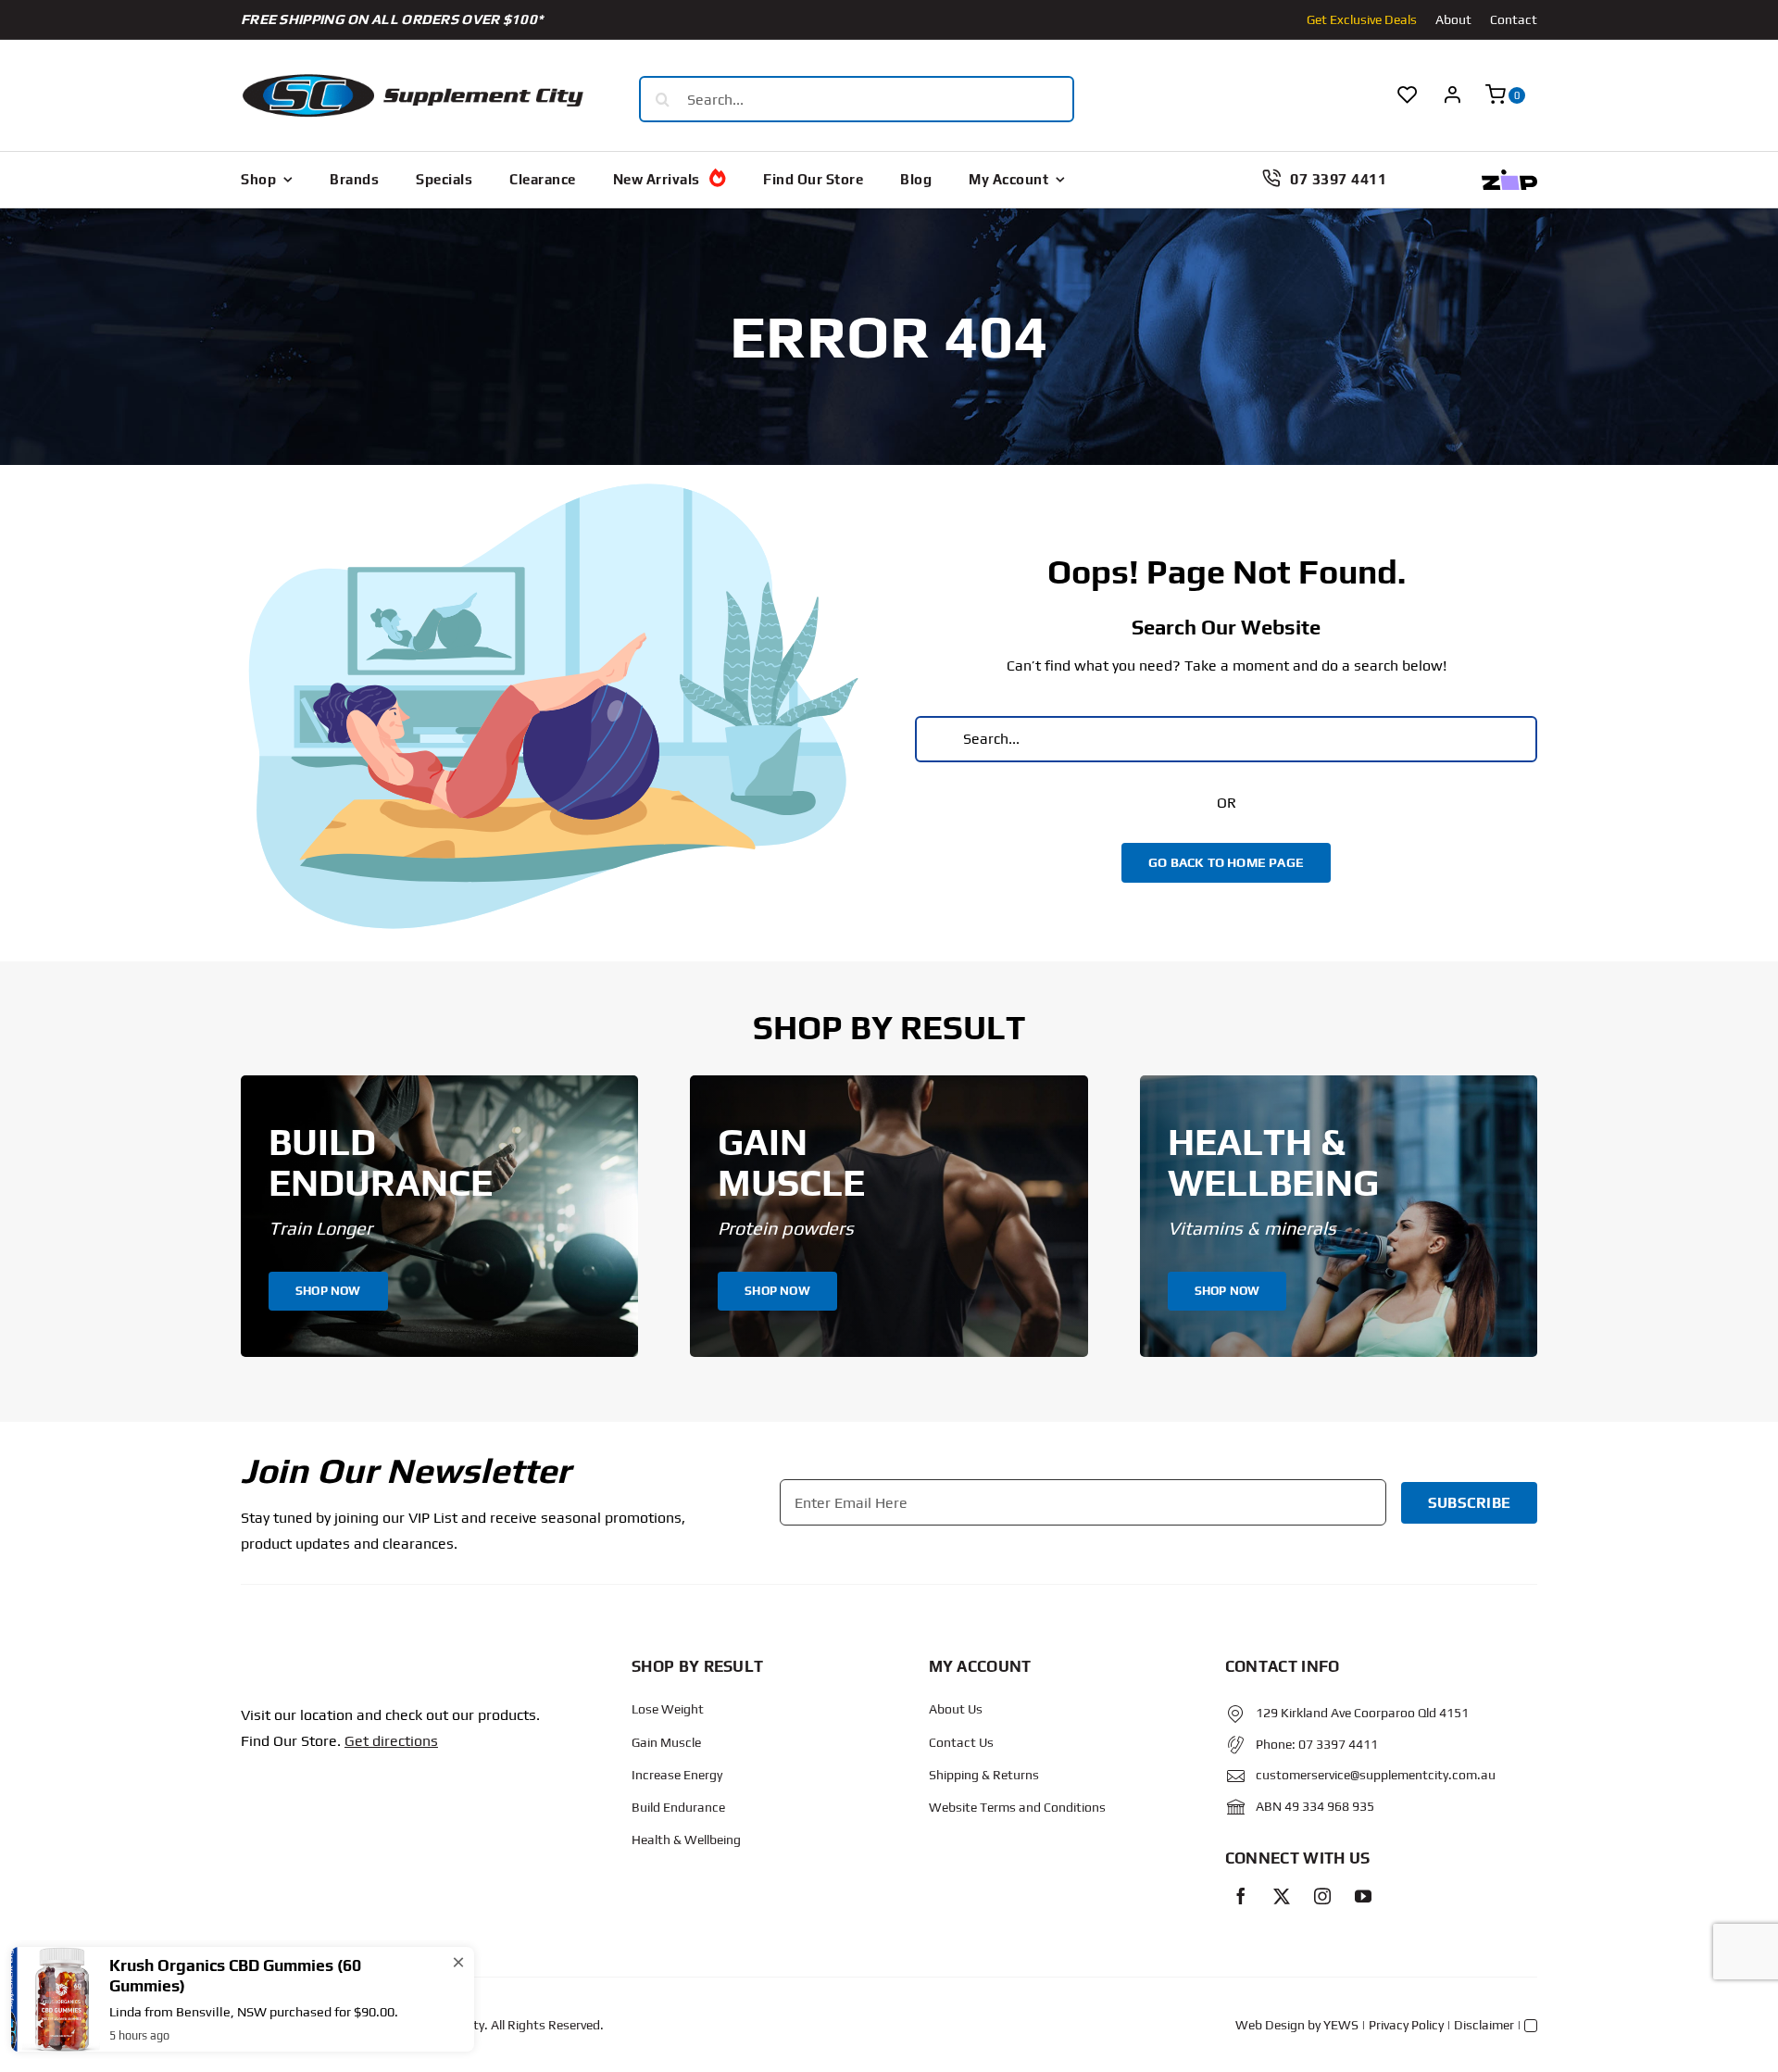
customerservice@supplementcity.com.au (1376, 1775)
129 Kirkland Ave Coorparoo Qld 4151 (1362, 1713)
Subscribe (1469, 1503)
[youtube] (1363, 1896)
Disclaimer (1484, 2025)
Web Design (1270, 2025)
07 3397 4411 (1338, 1744)
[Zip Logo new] (1509, 176)
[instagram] (1322, 1896)
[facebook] (1241, 1896)
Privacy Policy (1406, 2025)
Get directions (391, 1741)
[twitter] (1282, 1896)
